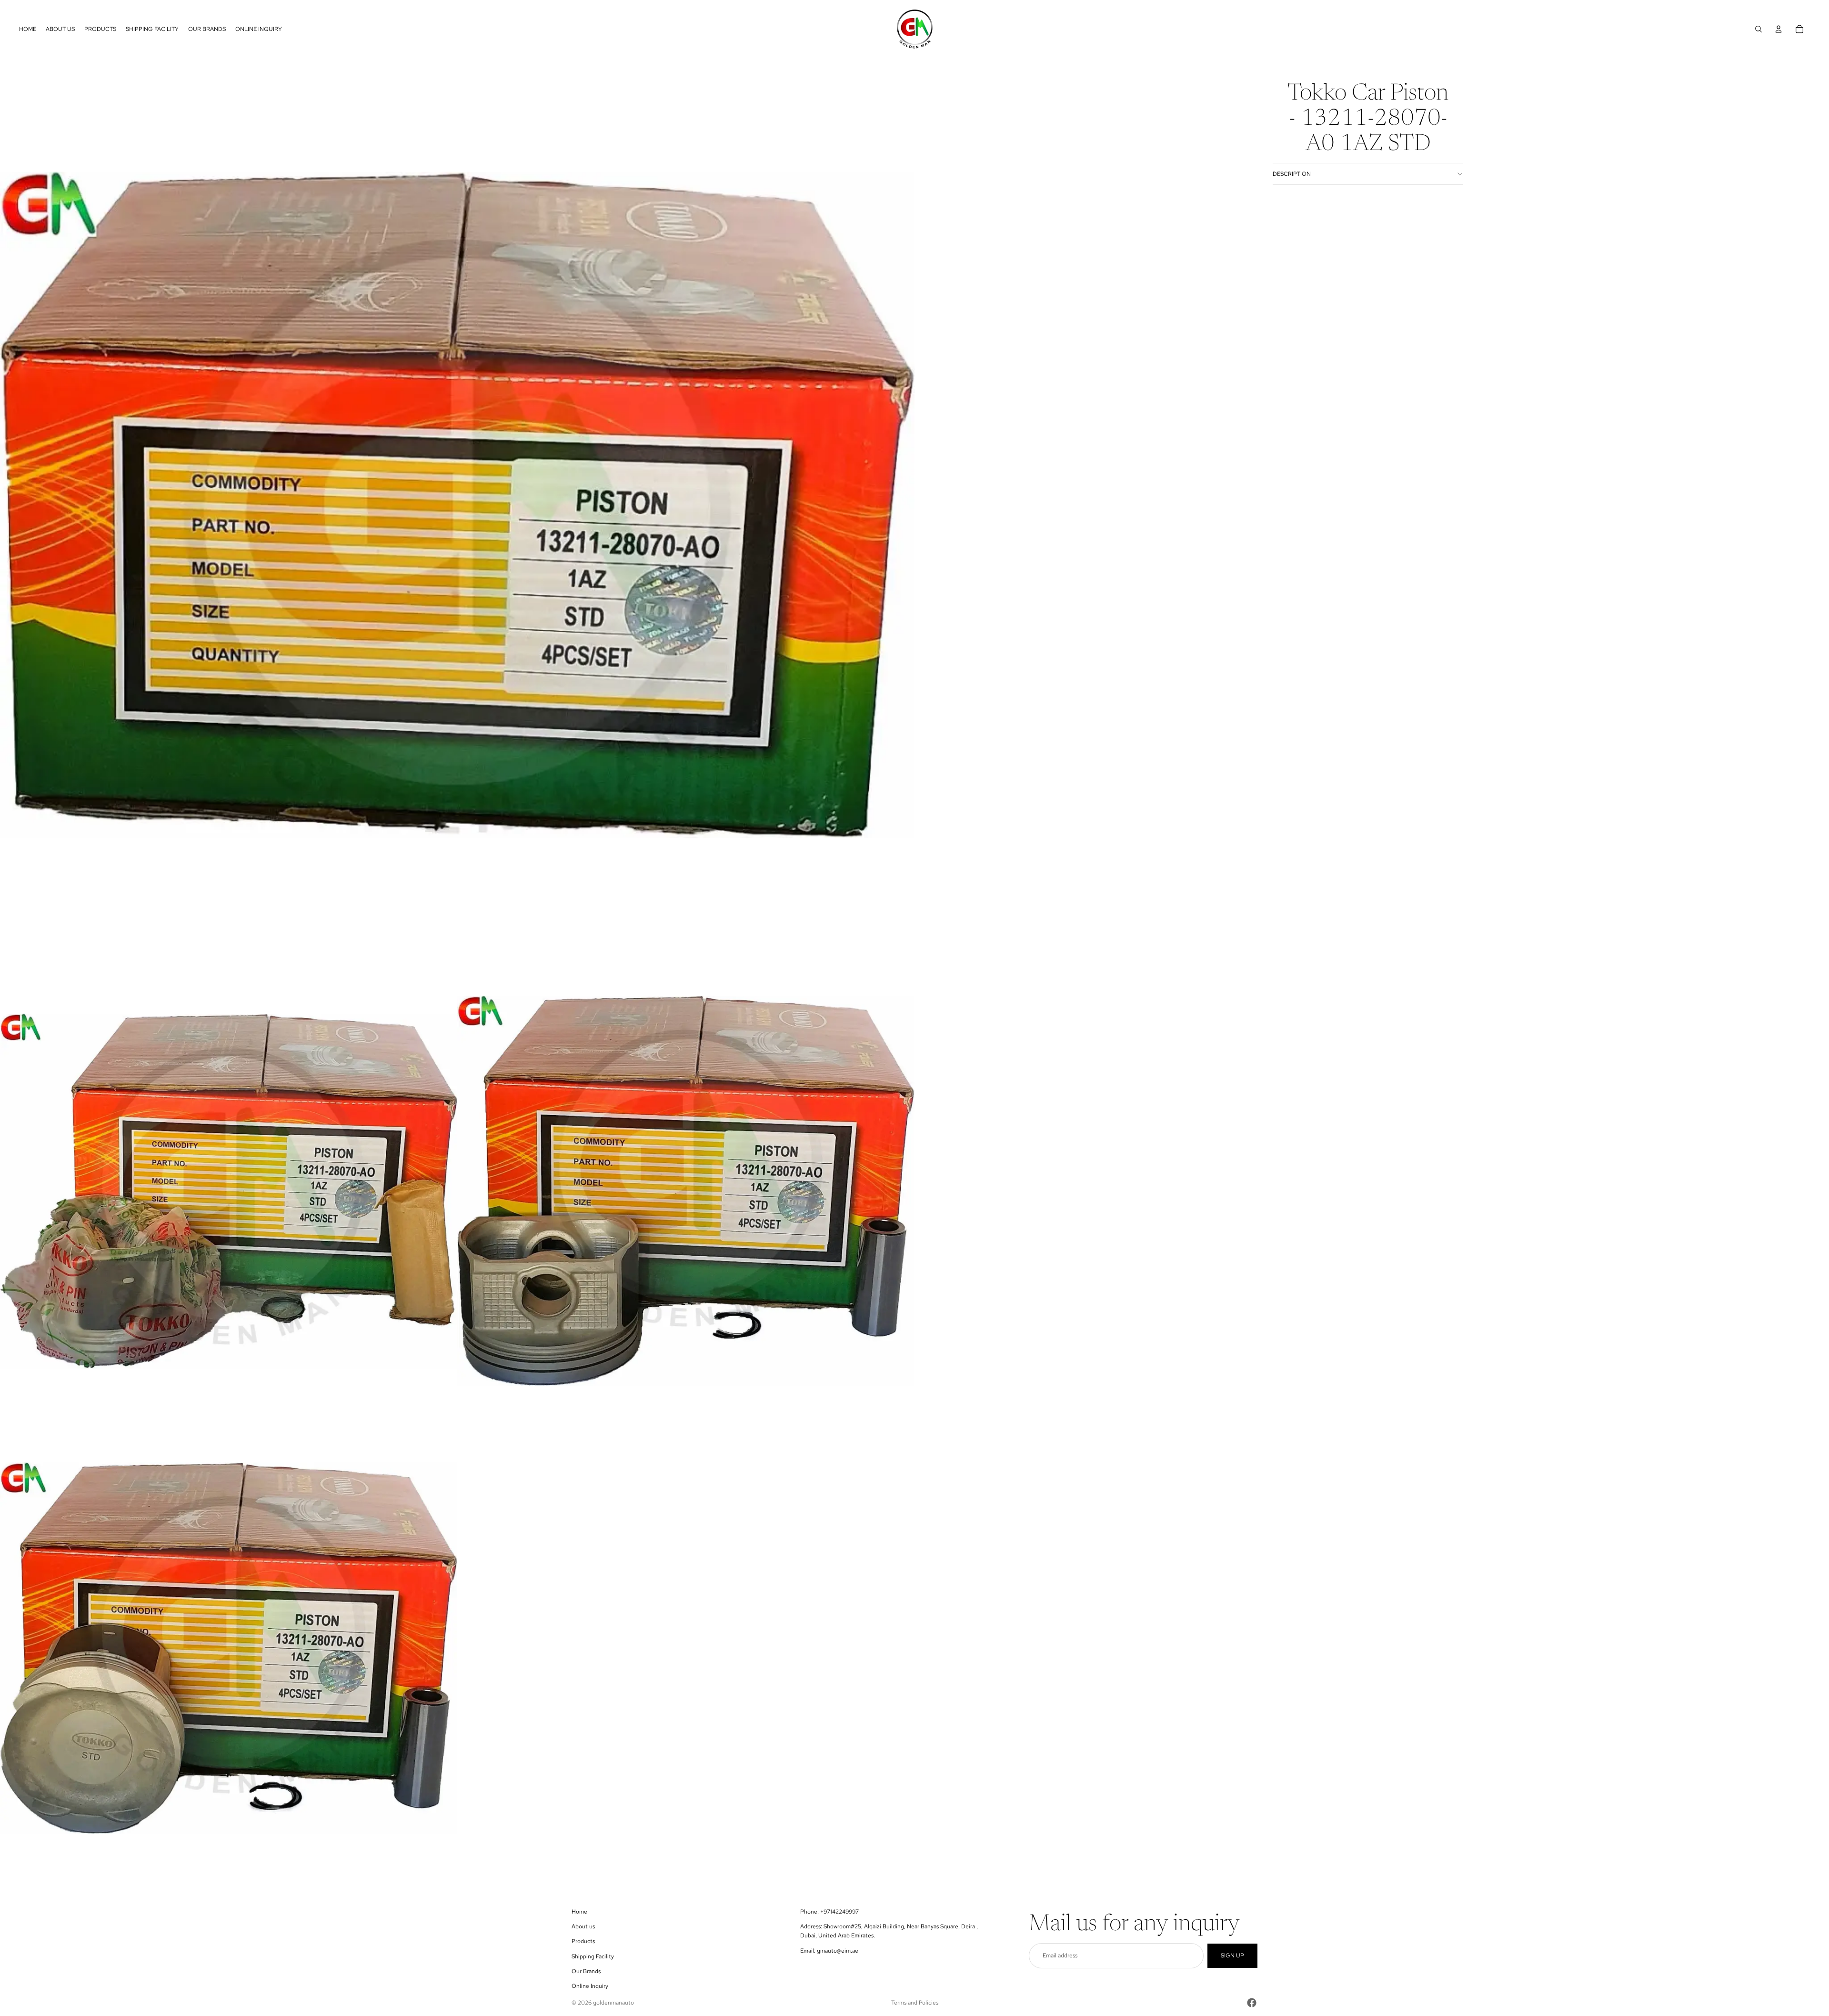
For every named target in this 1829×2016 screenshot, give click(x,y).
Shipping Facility (593, 1956)
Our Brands (586, 1971)
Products (583, 1941)
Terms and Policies (915, 2003)
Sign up (1232, 1956)
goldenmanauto (613, 2003)
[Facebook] (1252, 2003)
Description (1292, 174)
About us (583, 1926)
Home (579, 1912)
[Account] (1779, 29)
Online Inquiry (590, 1986)
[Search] (1759, 29)
